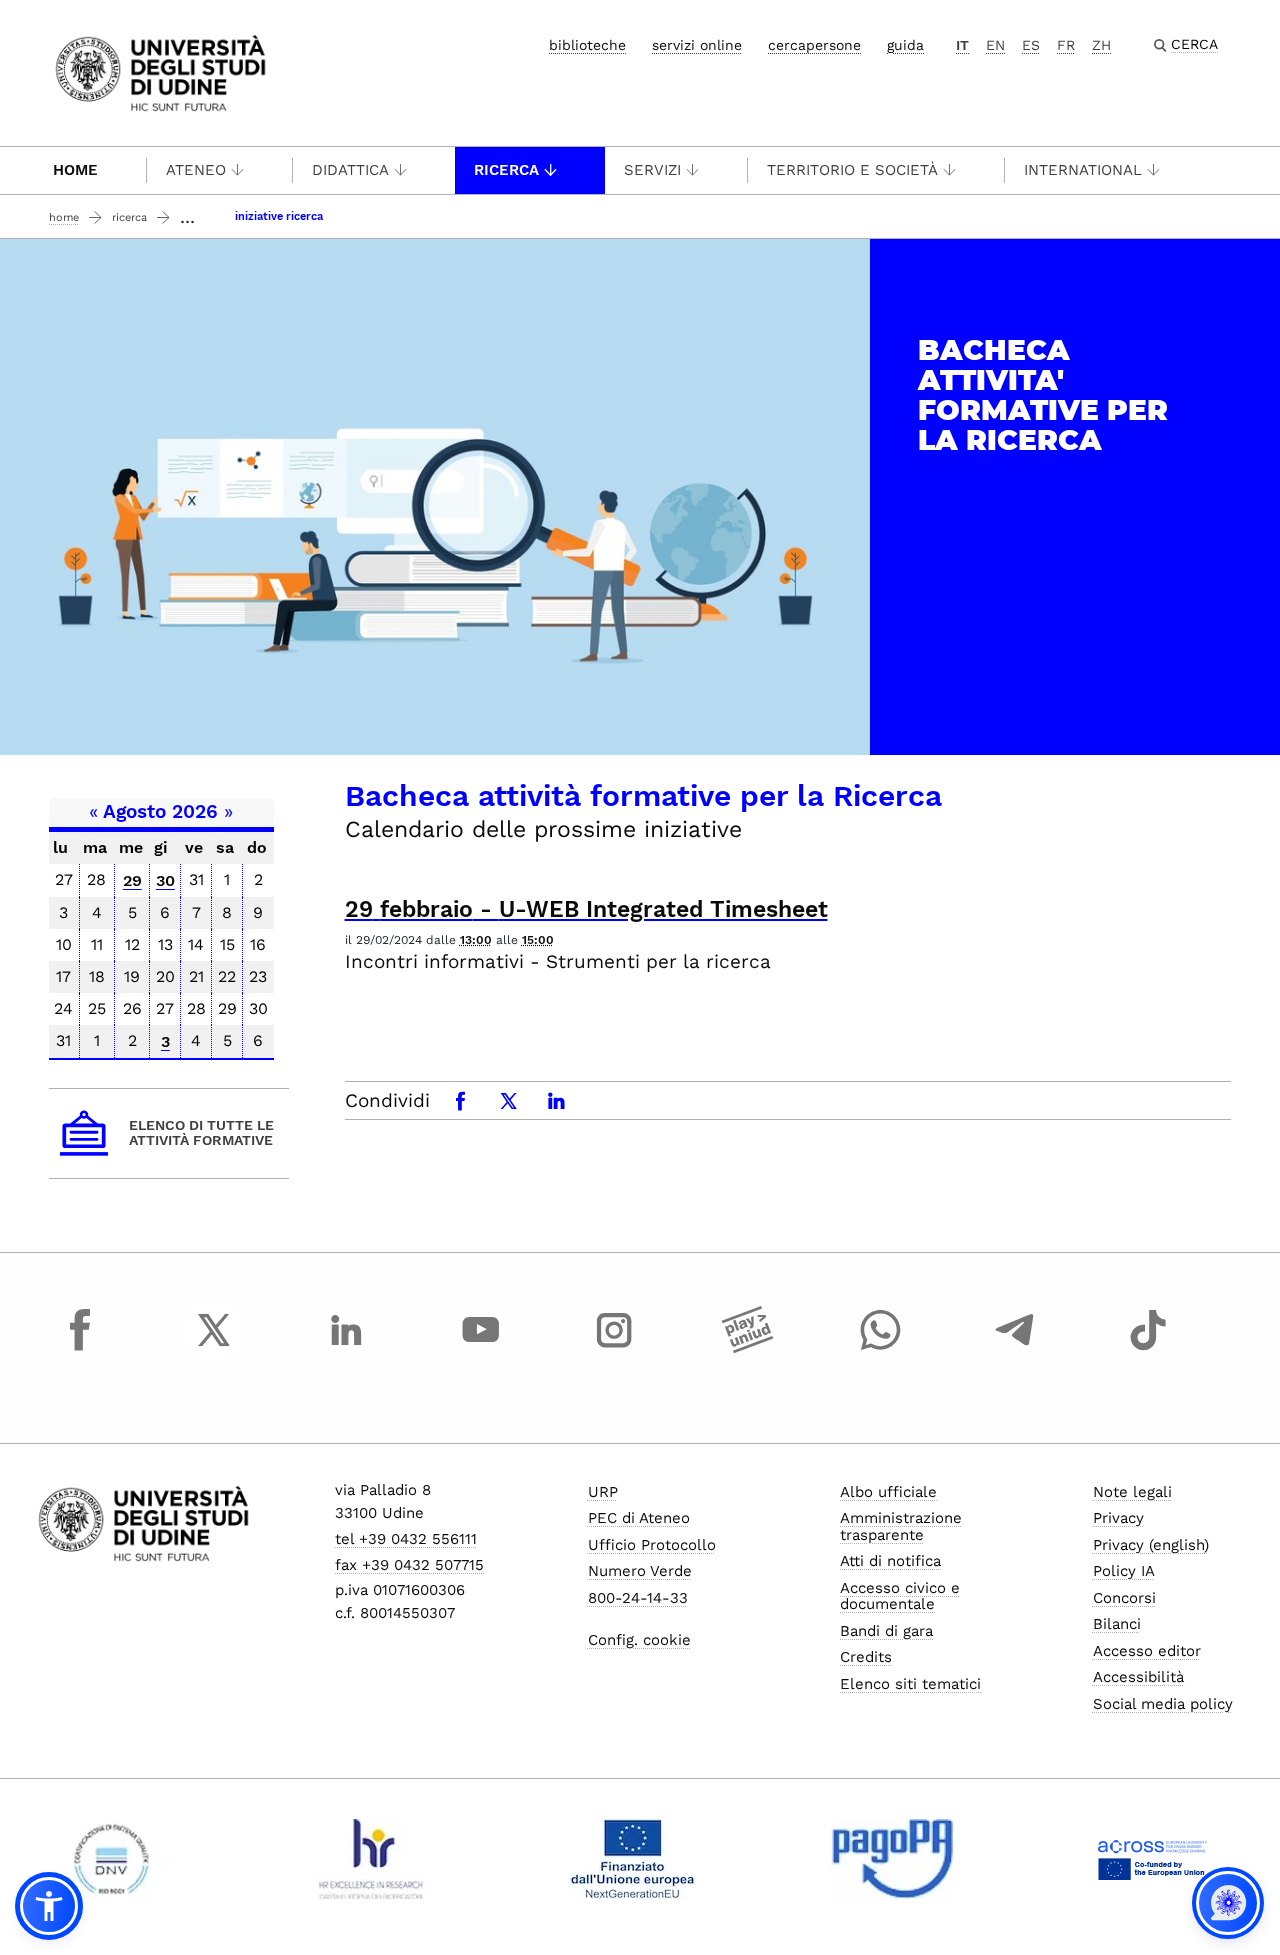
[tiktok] (1148, 1348)
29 (132, 880)
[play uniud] (748, 1348)
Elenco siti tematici (910, 1684)
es (1031, 45)
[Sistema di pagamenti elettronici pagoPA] (892, 1859)
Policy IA (1124, 1571)
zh (1101, 45)
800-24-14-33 (638, 1598)
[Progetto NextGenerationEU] (632, 1859)
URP (603, 1492)
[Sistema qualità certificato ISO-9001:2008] (111, 1859)
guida (905, 45)
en (995, 45)
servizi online (697, 45)
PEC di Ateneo (639, 1518)
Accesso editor (1147, 1651)
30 (165, 880)
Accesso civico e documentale (900, 1596)
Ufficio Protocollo (652, 1545)
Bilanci (1117, 1624)
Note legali (1132, 1492)
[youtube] (481, 1348)
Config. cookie (639, 1640)
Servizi (652, 170)
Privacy (1118, 1518)
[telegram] (1015, 1348)
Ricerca (506, 170)
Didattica (350, 170)
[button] (49, 1906)
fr (1066, 45)
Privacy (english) (1151, 1545)
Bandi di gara (886, 1631)
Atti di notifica (890, 1561)
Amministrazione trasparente (901, 1526)
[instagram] (614, 1348)
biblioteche (587, 45)
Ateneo (196, 170)
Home (75, 170)
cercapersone (814, 45)
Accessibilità (1138, 1677)
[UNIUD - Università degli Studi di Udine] (160, 71)
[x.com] (214, 1348)
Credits (866, 1657)
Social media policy (1163, 1704)
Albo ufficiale (888, 1492)
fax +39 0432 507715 (409, 1565)
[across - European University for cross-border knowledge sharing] (1152, 1859)
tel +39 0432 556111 (406, 1539)
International (1083, 170)
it (962, 45)
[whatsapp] (881, 1348)
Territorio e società (852, 170)
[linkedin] (347, 1348)
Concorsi (1124, 1598)
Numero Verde (640, 1571)
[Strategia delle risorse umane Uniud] (371, 1859)
